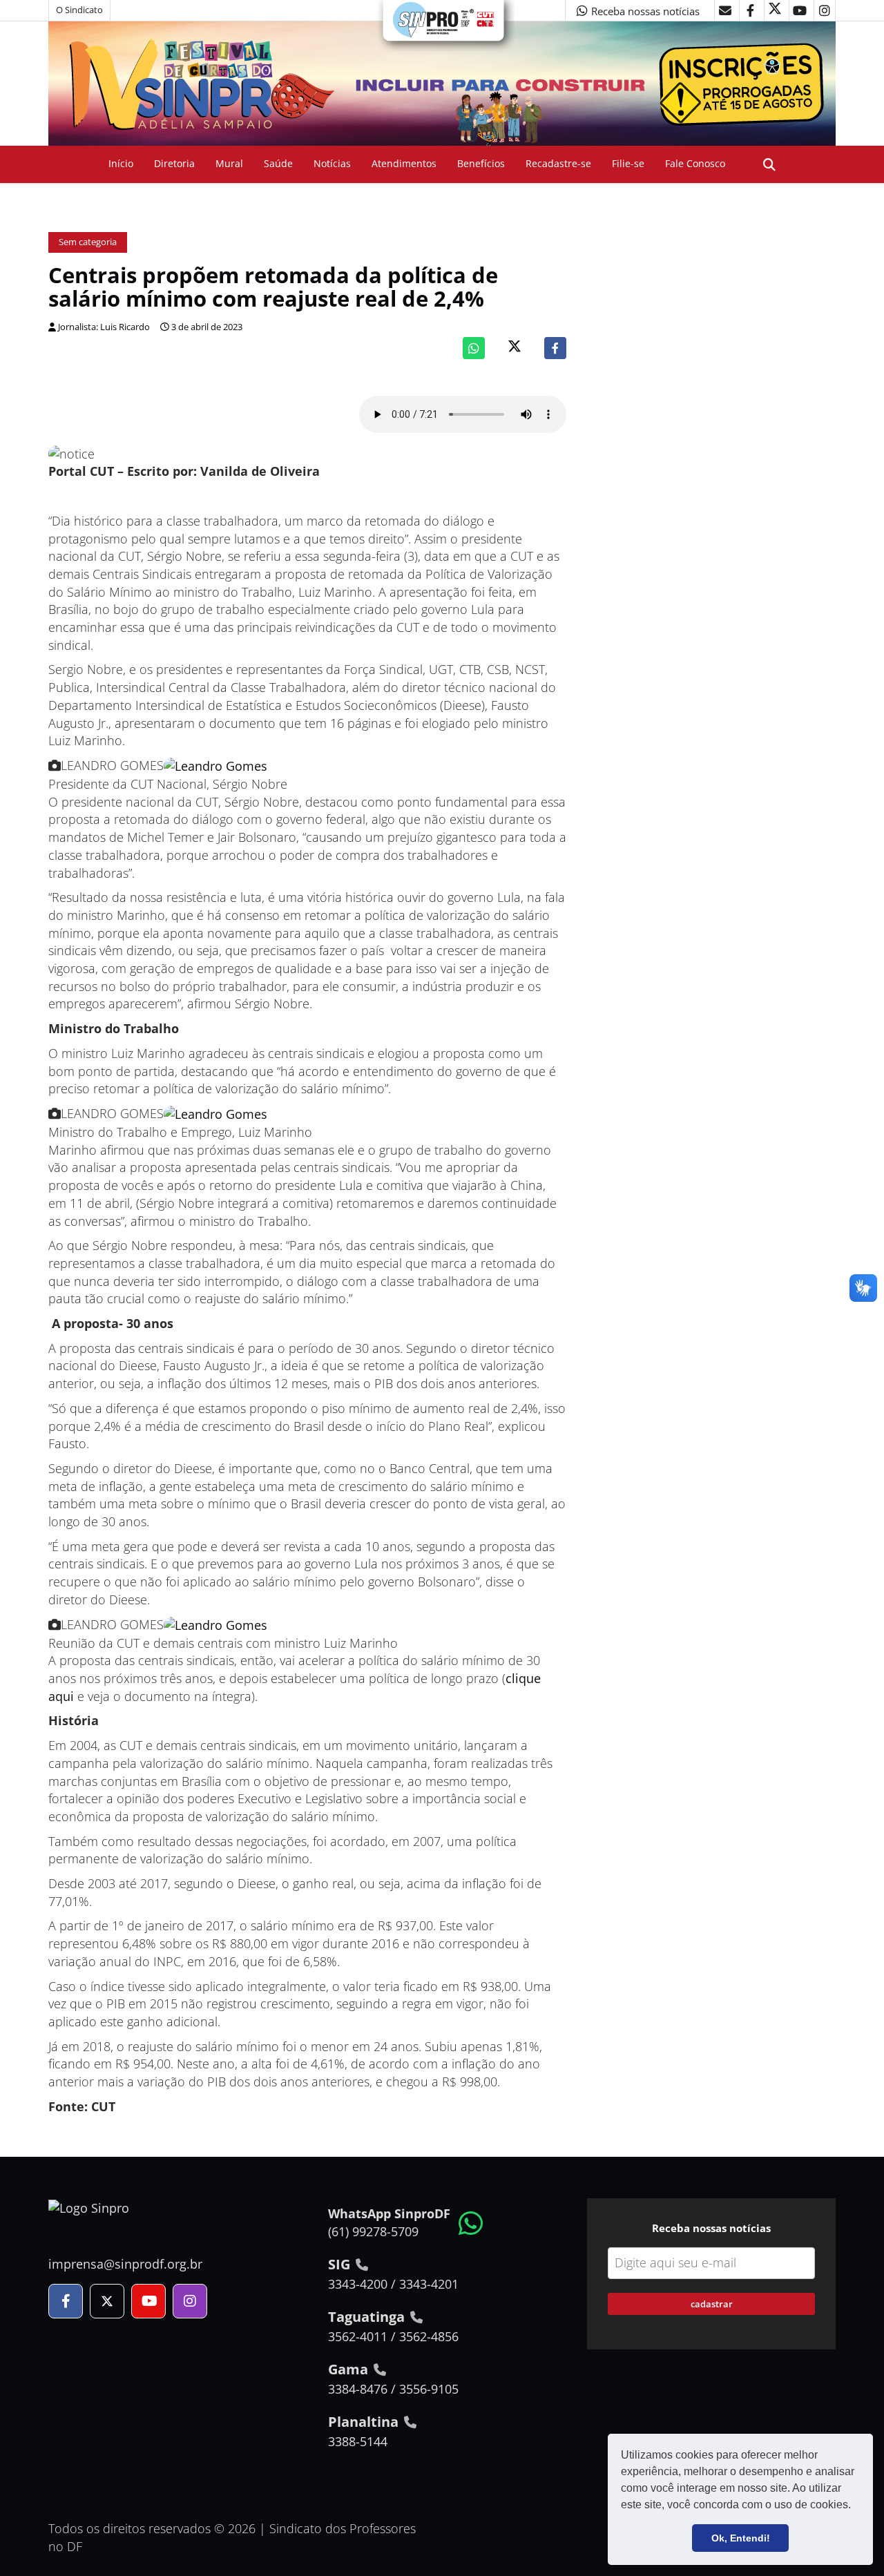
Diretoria (174, 163)
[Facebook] (555, 348)
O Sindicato (79, 10)
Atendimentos (404, 163)
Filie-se (628, 163)
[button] (856, 2506)
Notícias (332, 163)
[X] (775, 10)
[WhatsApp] (474, 348)
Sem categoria (88, 242)
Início (121, 163)
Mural (229, 163)
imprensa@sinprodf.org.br (125, 2264)
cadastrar (712, 2304)
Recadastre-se (558, 163)
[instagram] (825, 10)
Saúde (278, 163)
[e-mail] (725, 10)
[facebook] (750, 10)
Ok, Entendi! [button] (741, 2538)
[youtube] (800, 10)
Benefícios (481, 163)
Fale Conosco (695, 163)
